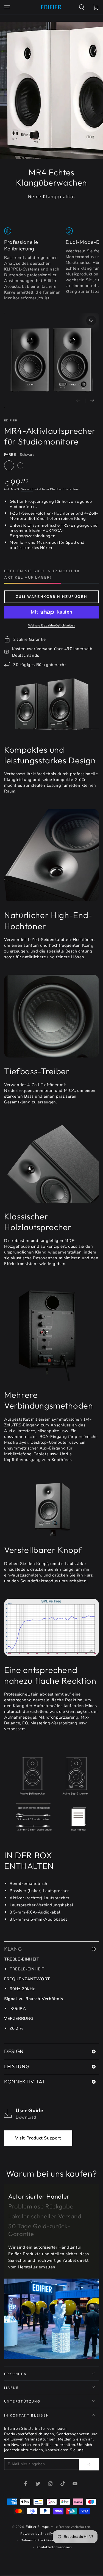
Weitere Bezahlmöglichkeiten (51, 625)
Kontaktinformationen (54, 2547)
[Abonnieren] (89, 2464)
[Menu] (7, 7)
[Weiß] (20, 465)
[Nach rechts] (92, 401)
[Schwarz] (9, 465)
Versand (27, 489)
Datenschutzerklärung (39, 2540)
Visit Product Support (38, 2138)
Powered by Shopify (37, 2534)
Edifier (11, 421)
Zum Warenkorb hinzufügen (51, 597)
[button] (82, 7)
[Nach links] (78, 401)
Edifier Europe (37, 2527)
